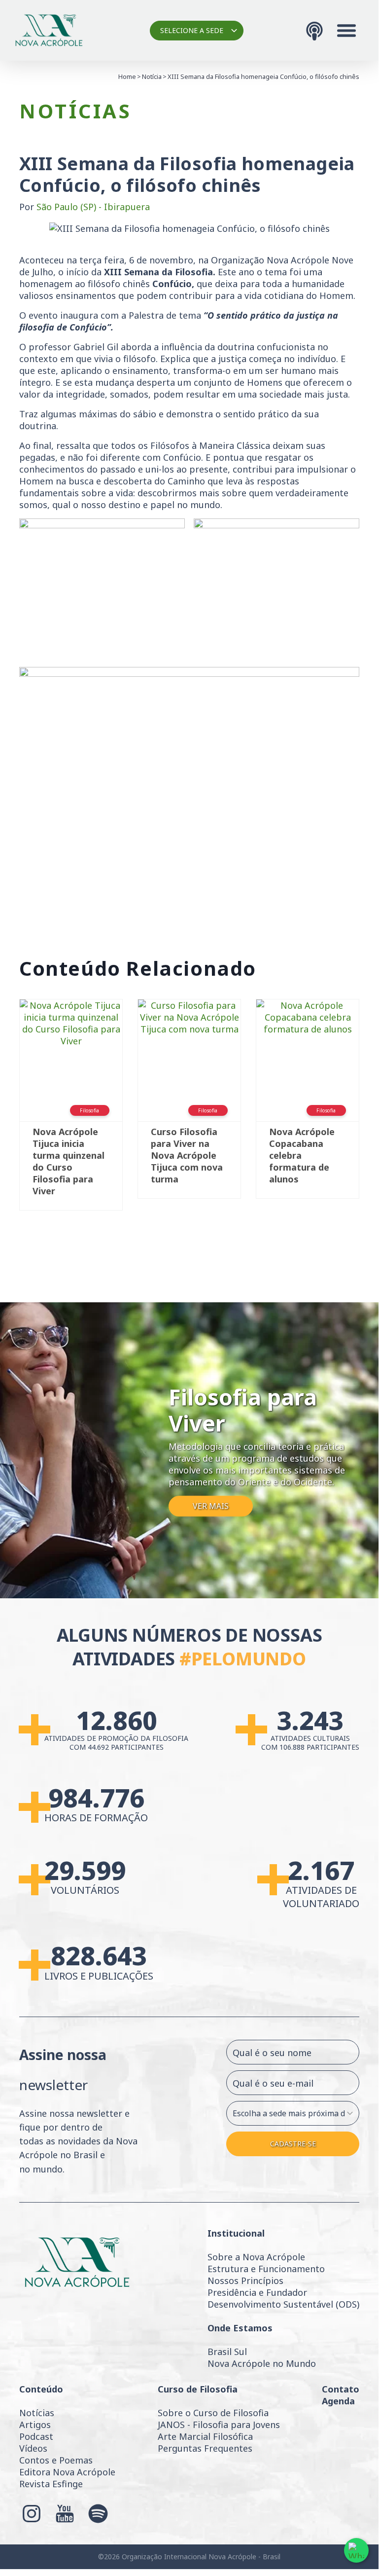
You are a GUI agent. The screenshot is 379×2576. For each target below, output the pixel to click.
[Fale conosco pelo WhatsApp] (356, 2550)
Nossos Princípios (245, 2281)
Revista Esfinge (51, 2484)
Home (127, 76)
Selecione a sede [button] (192, 30)
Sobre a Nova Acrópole (256, 2257)
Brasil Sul (227, 2352)
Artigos (35, 2425)
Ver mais (211, 1506)
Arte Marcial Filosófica (205, 2436)
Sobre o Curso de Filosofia (213, 2413)
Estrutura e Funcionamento (266, 2269)
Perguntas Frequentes (205, 2448)
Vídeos (33, 2448)
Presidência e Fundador (257, 2292)
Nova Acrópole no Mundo (262, 2363)
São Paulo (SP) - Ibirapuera (93, 207)
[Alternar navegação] (346, 31)
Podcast (36, 2436)
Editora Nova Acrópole (67, 2472)
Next (374, 1109)
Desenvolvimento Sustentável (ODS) (283, 2304)
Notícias (37, 2413)
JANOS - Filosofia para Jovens (219, 2425)
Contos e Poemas (56, 2460)
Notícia (152, 76)
